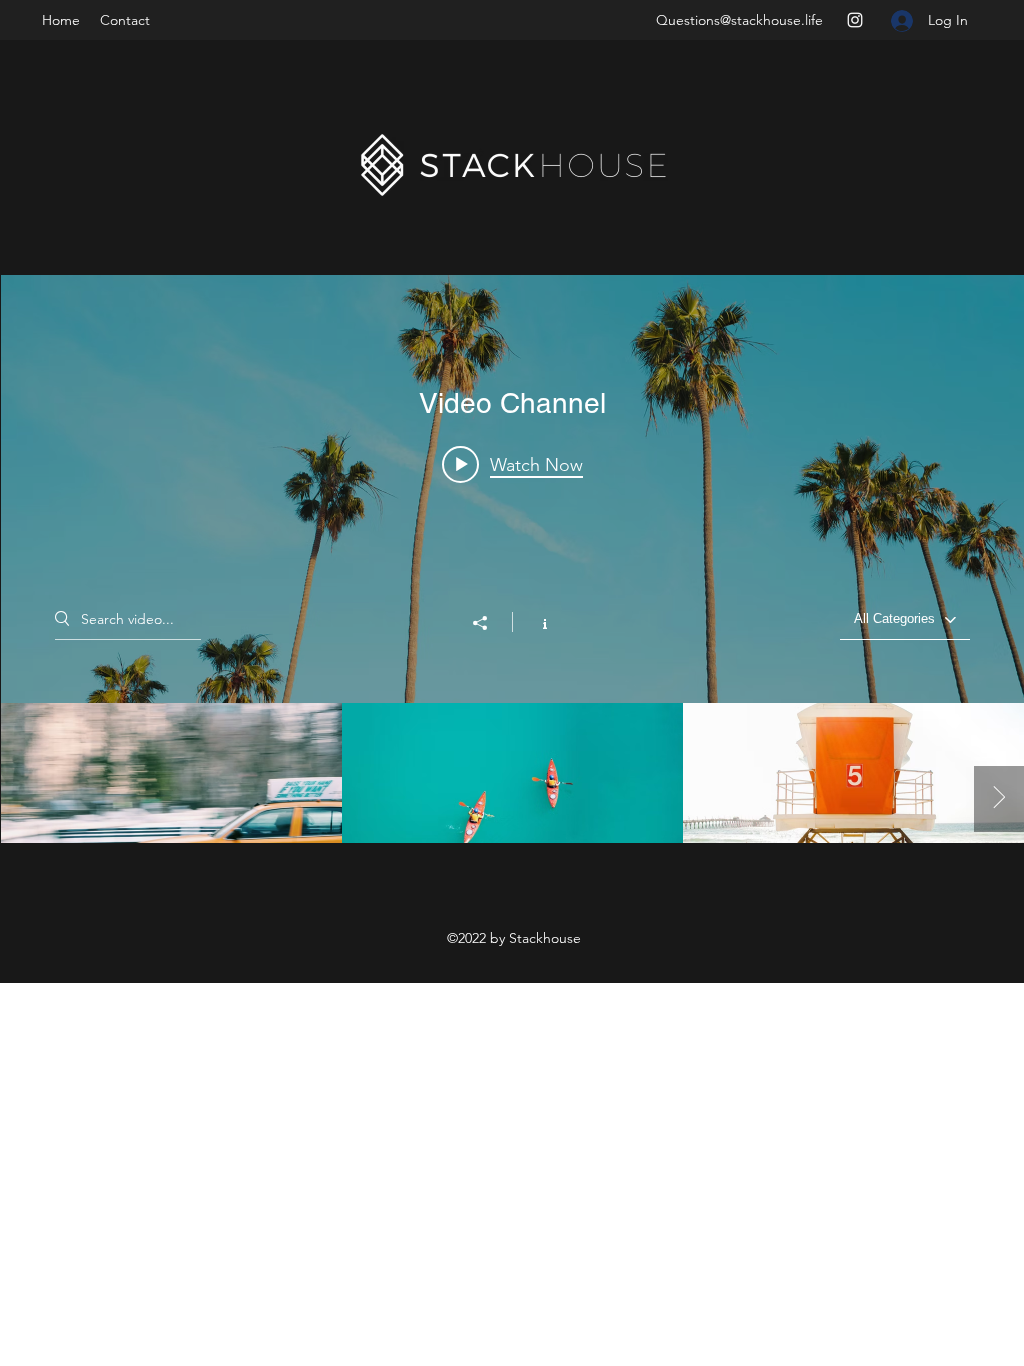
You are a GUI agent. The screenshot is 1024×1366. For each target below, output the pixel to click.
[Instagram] (855, 20)
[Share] (490, 623)
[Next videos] (999, 799)
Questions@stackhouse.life (739, 20)
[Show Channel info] (534, 622)
